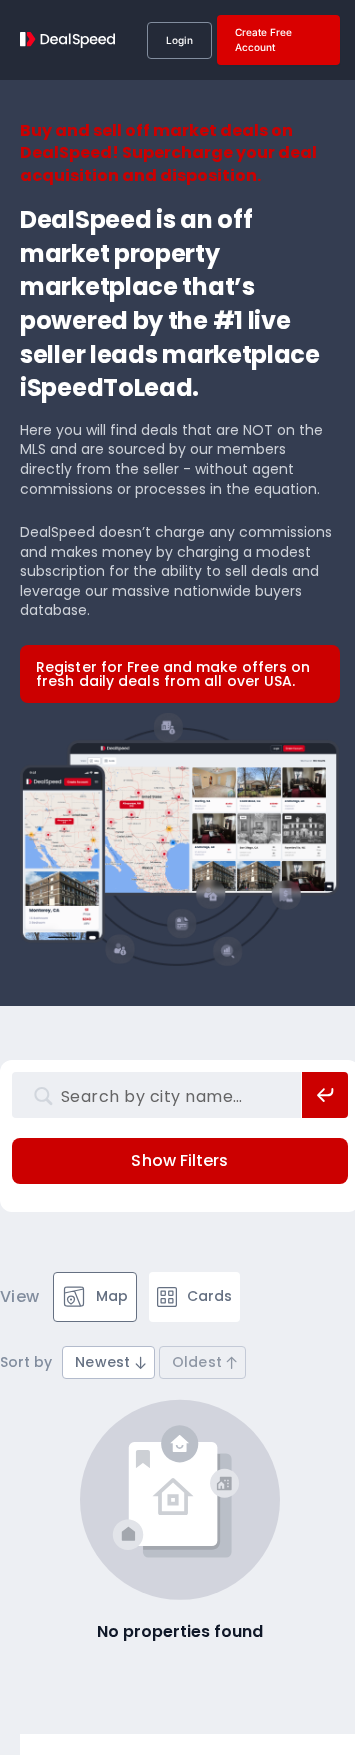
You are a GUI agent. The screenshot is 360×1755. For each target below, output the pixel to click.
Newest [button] (103, 1362)
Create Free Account (263, 39)
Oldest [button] (197, 1362)
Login (179, 40)
